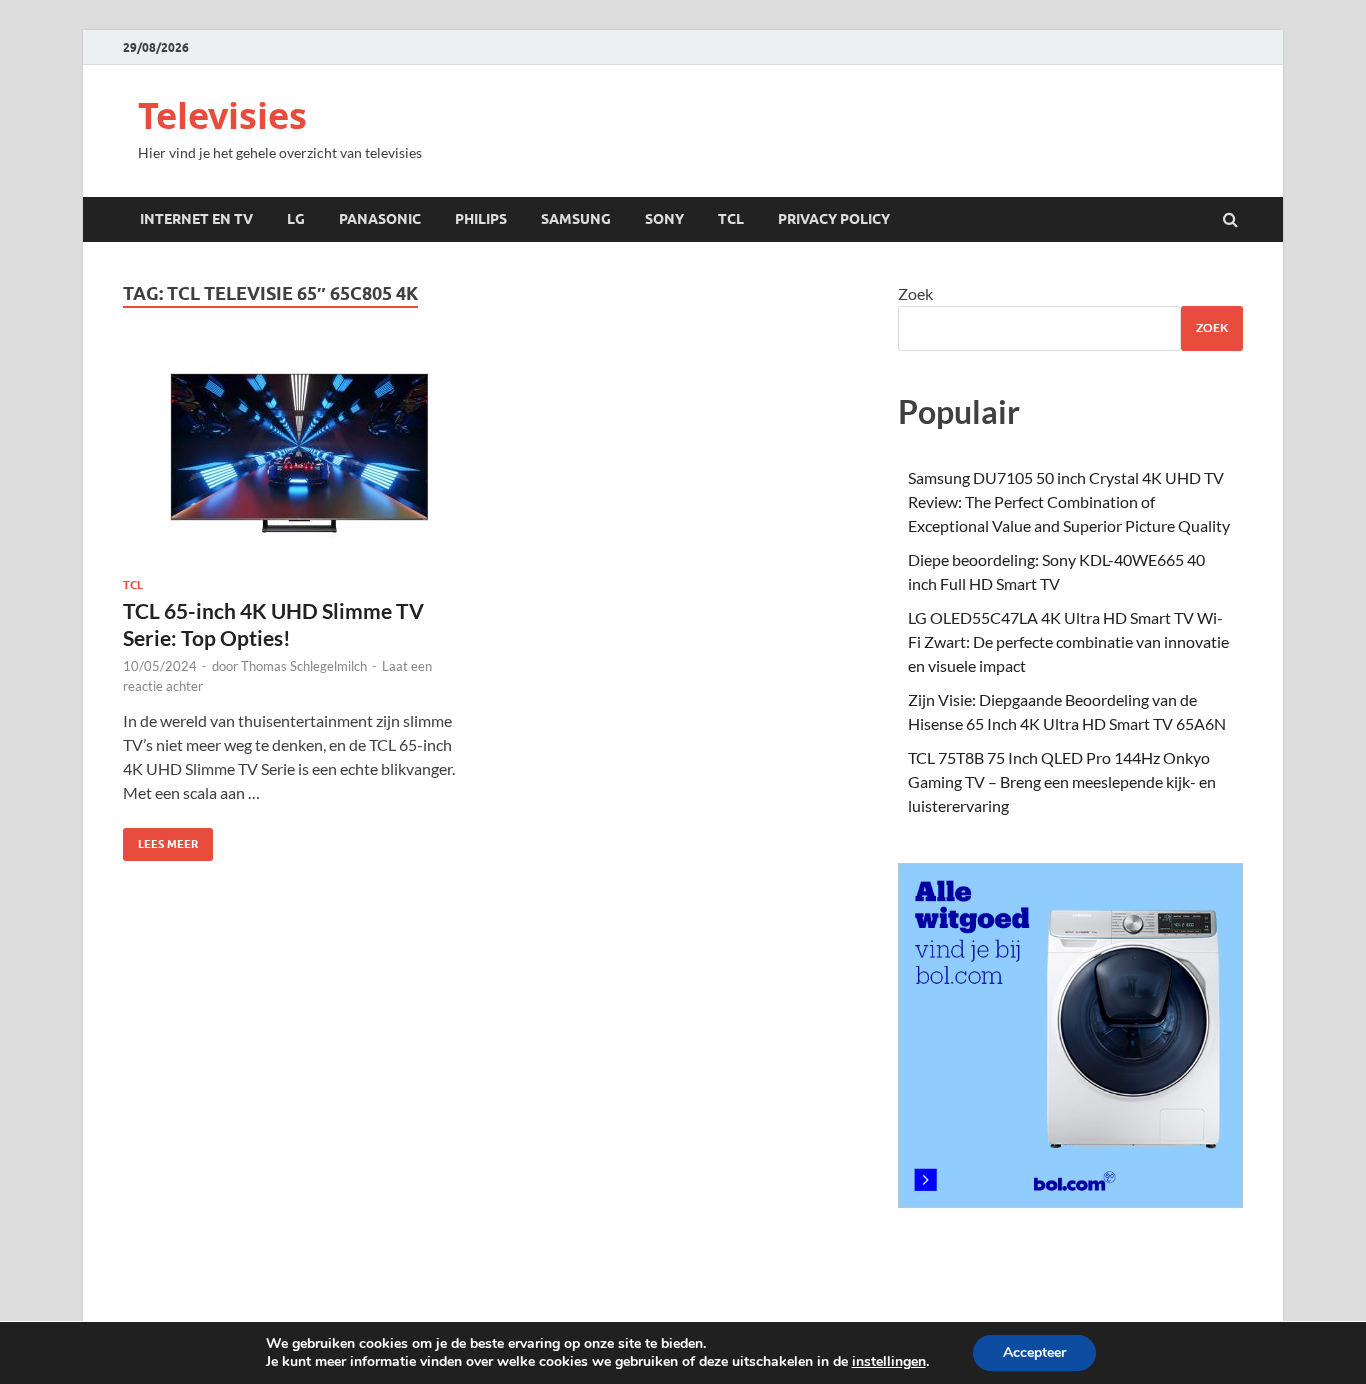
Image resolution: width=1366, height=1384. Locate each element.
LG (296, 219)
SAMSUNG (576, 219)
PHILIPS (481, 219)
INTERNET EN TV (196, 219)
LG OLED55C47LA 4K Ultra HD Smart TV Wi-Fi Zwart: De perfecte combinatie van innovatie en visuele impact (1068, 641)
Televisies (222, 115)
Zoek (915, 293)
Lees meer (160, 839)
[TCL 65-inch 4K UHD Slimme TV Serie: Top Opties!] (297, 462)
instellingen (889, 1362)
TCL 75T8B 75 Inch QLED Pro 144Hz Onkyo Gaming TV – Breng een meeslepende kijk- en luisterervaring (1062, 781)
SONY (664, 219)
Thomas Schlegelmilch (304, 666)
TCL (731, 219)
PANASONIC (380, 219)
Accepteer (1034, 1352)
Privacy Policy (834, 219)
